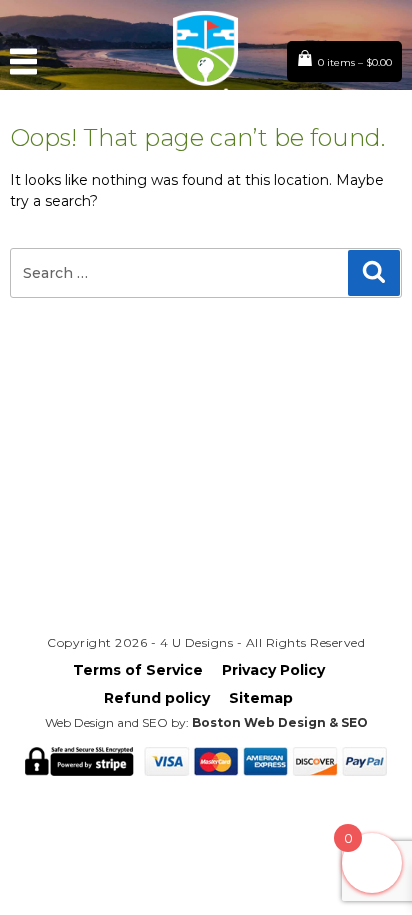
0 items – (355, 62)
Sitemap (261, 698)
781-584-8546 (206, 558)
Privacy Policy (273, 670)
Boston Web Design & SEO (280, 722)
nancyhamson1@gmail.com (206, 522)
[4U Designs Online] (206, 108)
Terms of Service (138, 670)
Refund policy (157, 698)
